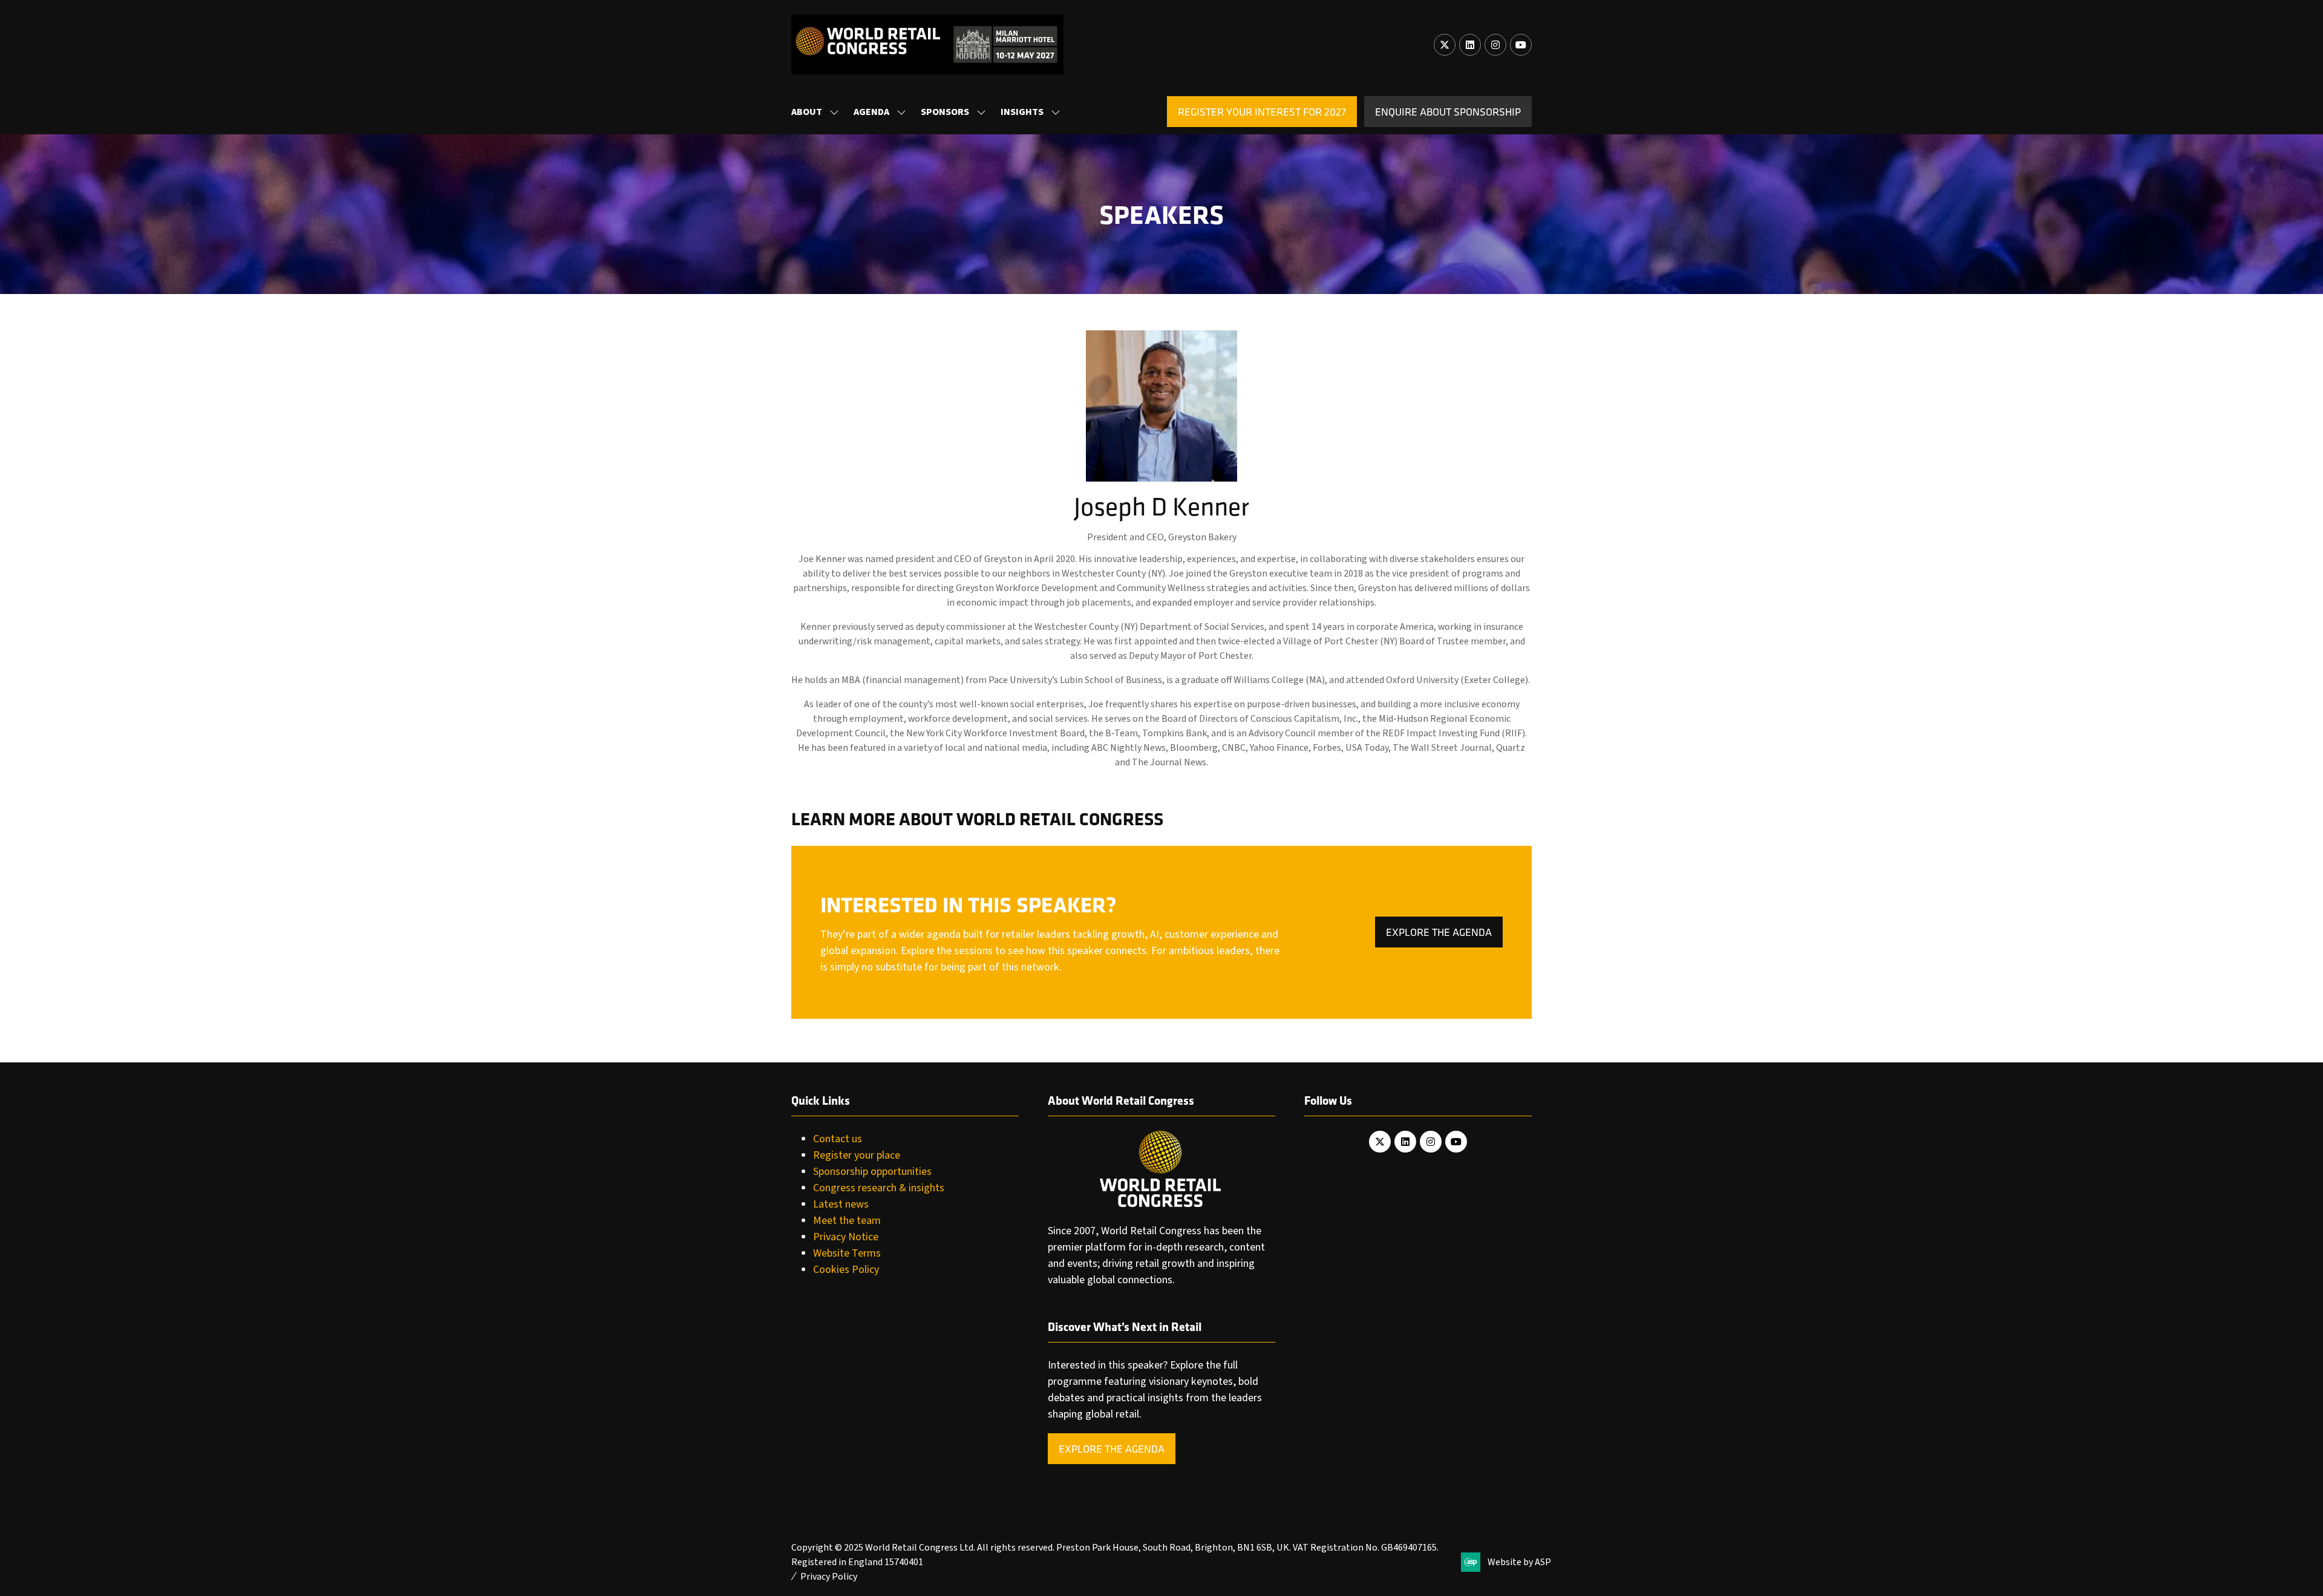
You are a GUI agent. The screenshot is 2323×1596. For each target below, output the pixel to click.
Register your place (857, 1155)
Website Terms (847, 1253)
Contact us (838, 1139)
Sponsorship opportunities (872, 1172)
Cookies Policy (846, 1270)
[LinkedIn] (1470, 45)
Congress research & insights (879, 1188)
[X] (1445, 45)
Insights (1022, 112)
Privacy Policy (829, 1577)
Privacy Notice (846, 1237)
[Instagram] (1495, 45)
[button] (1262, 112)
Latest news (841, 1204)
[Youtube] (1521, 45)
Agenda (871, 112)
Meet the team (847, 1221)
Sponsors (945, 112)
